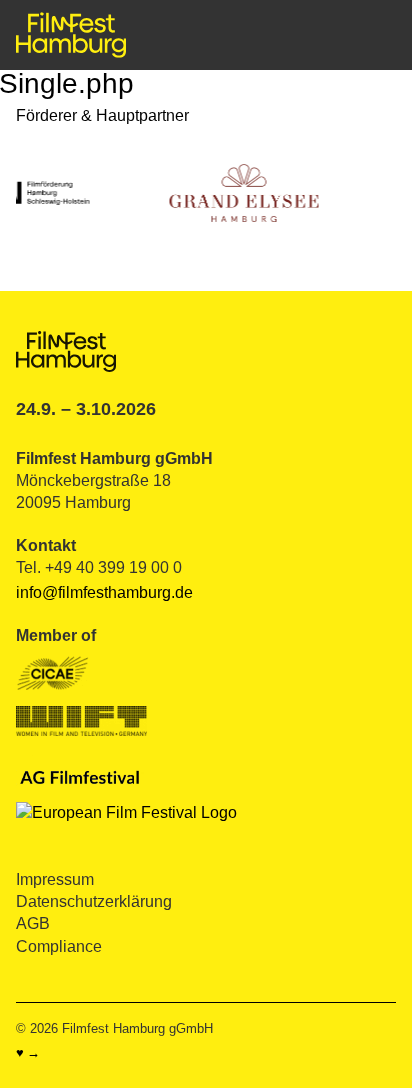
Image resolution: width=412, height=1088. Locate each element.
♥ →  (34, 1053)
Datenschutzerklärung (94, 901)
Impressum (55, 879)
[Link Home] (71, 35)
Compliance (59, 946)
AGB (33, 923)
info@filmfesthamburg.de (104, 592)
